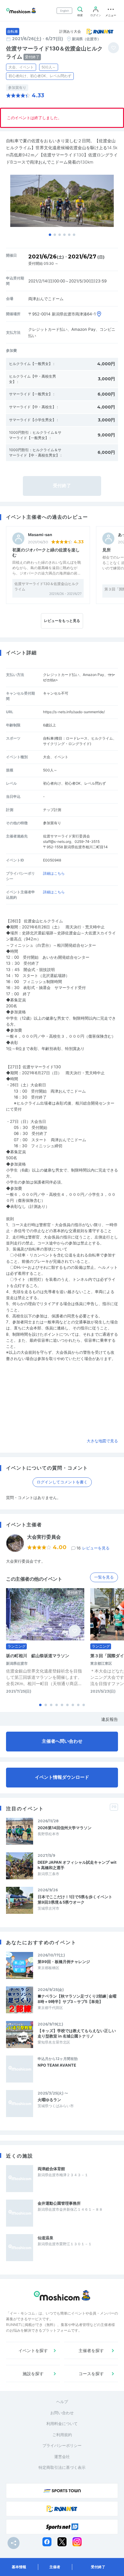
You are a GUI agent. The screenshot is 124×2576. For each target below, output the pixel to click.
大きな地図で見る (102, 1441)
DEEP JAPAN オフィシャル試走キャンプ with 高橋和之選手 (77, 1865)
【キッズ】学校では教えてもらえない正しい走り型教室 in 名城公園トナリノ (77, 2033)
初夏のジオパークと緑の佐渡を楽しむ (46, 552)
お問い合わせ (62, 2413)
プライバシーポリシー (62, 2445)
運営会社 (62, 2457)
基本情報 (19, 2567)
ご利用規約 (62, 2435)
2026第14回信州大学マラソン (65, 1828)
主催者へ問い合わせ (62, 1741)
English (65, 11)
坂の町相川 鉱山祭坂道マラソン (38, 1656)
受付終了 (98, 2567)
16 (93, 1548)
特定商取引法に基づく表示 (62, 2467)
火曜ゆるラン (49, 2100)
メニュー (111, 15)
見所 (107, 550)
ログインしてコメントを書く (62, 1482)
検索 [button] (80, 15)
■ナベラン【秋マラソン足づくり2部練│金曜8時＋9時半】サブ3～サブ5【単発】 (77, 1999)
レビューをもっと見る (62, 621)
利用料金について (62, 2424)
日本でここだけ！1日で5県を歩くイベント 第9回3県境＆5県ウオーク (77, 1899)
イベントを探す (33, 2350)
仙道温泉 (45, 2238)
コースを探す (91, 2374)
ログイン (96, 15)
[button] (50, 235)
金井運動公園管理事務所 (59, 2203)
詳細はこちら (54, 873)
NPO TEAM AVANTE (57, 2065)
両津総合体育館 (51, 2169)
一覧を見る (104, 1577)
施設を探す (33, 2374)
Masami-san (40, 535)
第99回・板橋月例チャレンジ (64, 1962)
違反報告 (110, 1719)
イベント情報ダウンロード (62, 1777)
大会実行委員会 (44, 1537)
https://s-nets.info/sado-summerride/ (74, 712)
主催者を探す (91, 2350)
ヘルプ (62, 2402)
